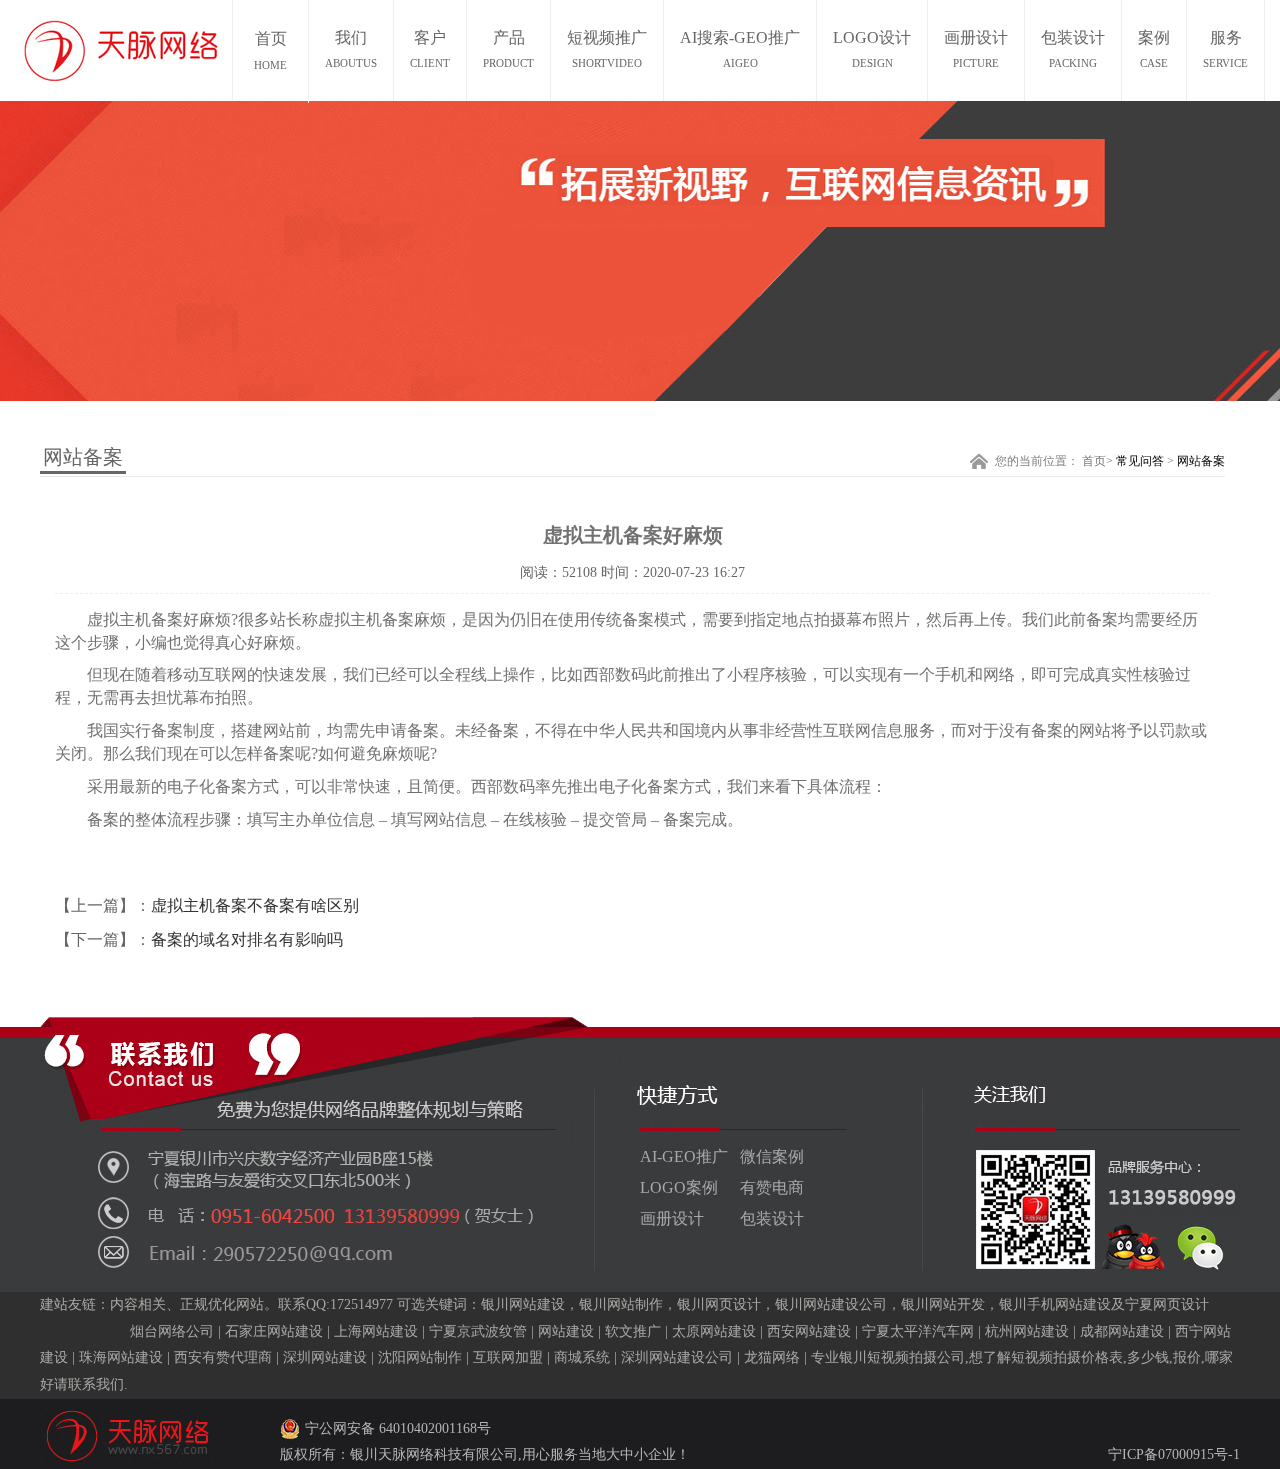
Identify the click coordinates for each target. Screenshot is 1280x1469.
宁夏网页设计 (1167, 1304)
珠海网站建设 (121, 1357)
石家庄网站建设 (274, 1331)
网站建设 (566, 1331)
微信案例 (772, 1156)
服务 (1225, 49)
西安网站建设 (809, 1331)
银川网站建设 (523, 1304)
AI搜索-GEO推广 (740, 49)
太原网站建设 (714, 1331)
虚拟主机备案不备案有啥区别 (255, 905)
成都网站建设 (1122, 1331)
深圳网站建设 (325, 1357)
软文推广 (633, 1331)
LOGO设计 (872, 49)
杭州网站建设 (1027, 1331)
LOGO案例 (679, 1187)
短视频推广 (607, 49)
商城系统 (582, 1357)
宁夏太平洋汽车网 (918, 1331)
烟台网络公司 (172, 1331)
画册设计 (976, 49)
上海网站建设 (376, 1331)
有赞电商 (772, 1187)
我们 (351, 49)
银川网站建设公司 (831, 1304)
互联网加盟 (508, 1357)
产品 (508, 49)
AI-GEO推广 (684, 1156)
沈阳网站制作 (420, 1357)
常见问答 (1140, 461)
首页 (1094, 461)
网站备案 (1201, 461)
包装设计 (1073, 49)
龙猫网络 (772, 1357)
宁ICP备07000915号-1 (1174, 1455)
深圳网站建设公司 (677, 1357)
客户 (430, 49)
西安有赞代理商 (223, 1357)
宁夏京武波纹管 (478, 1331)
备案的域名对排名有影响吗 (247, 939)
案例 (1154, 49)
